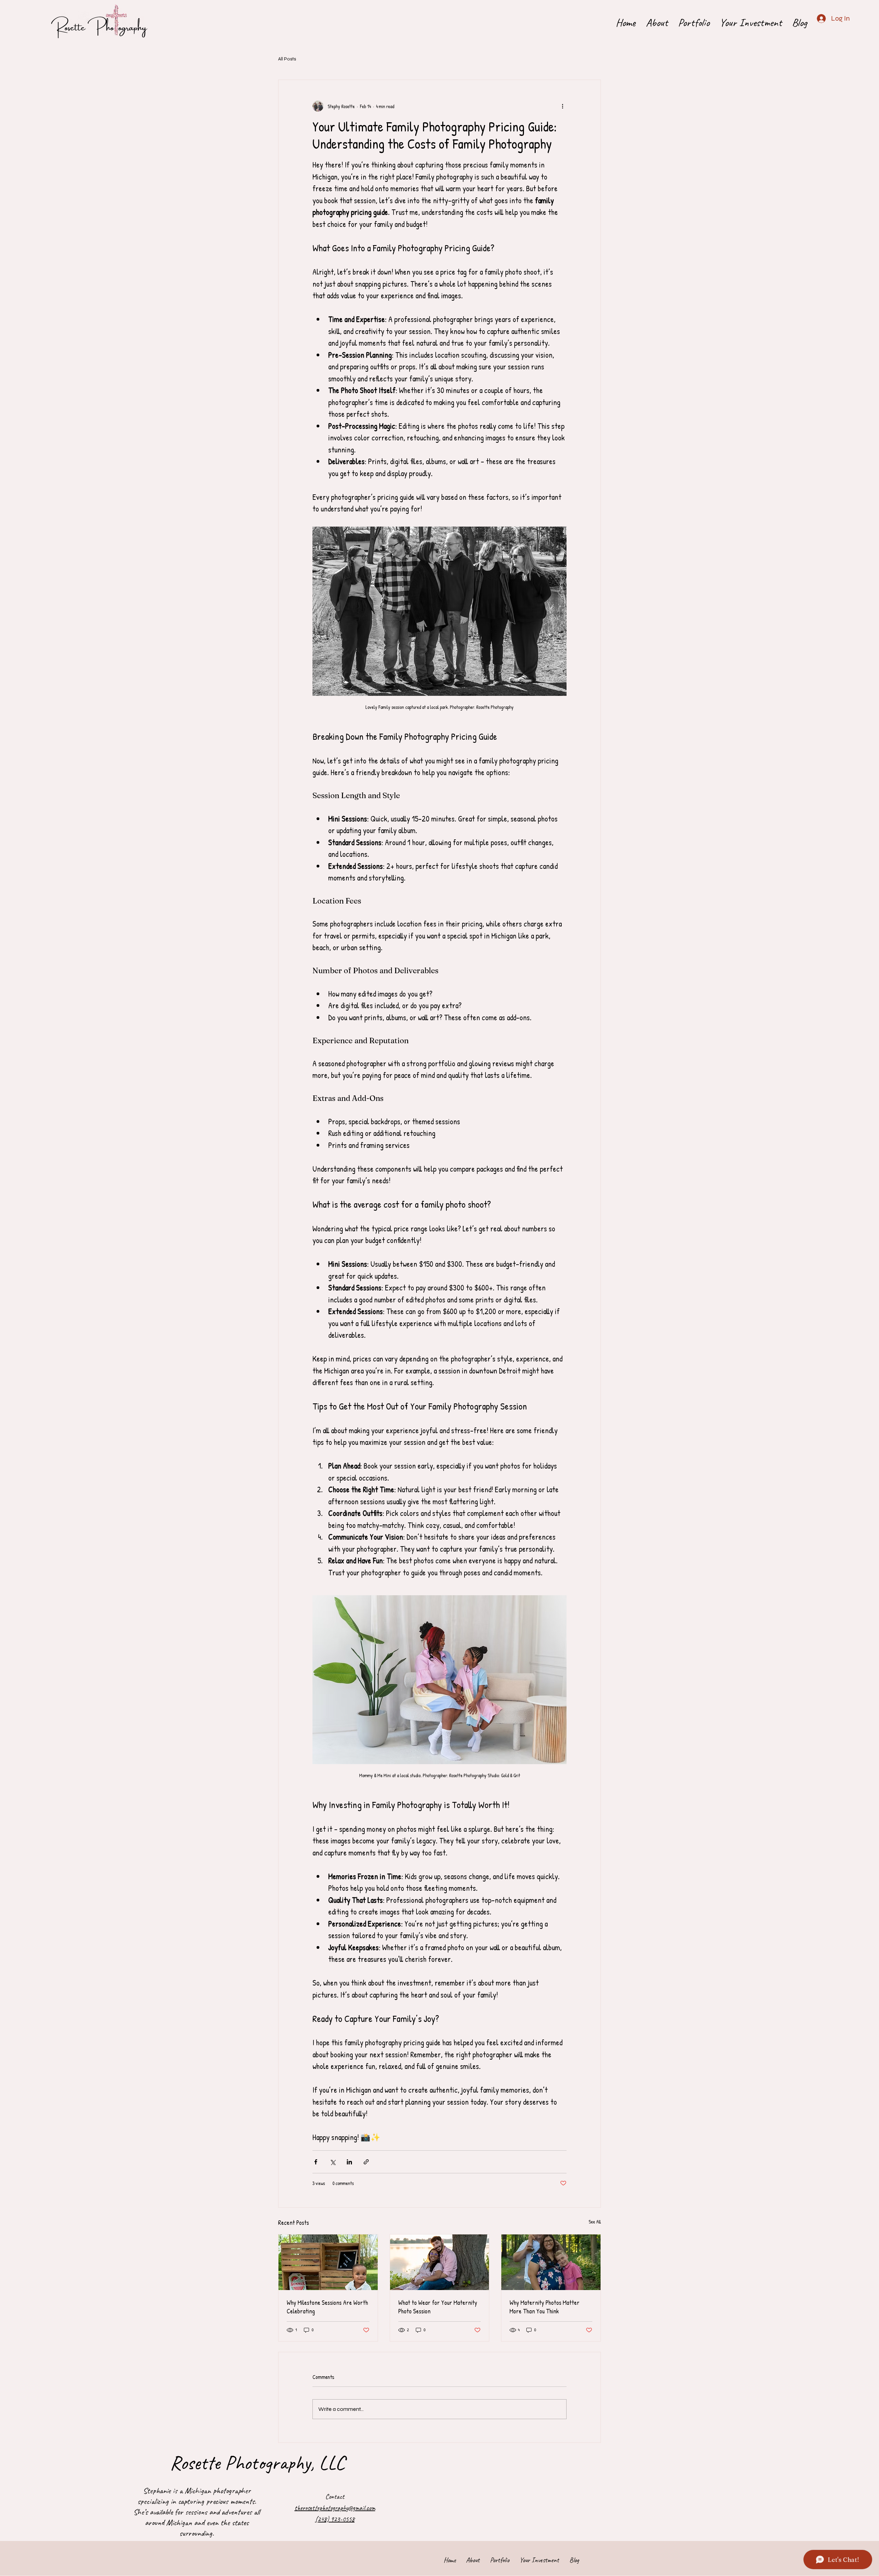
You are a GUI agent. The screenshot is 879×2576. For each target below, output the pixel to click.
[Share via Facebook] (316, 2162)
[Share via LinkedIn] (349, 2162)
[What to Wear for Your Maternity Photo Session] (440, 2262)
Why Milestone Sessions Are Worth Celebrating (327, 2307)
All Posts (287, 59)
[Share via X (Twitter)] (333, 2162)
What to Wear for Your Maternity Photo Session (438, 2307)
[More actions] (562, 106)
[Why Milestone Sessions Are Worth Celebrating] (328, 2262)
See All (595, 2222)
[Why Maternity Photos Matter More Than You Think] (551, 2262)
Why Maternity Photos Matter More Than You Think (545, 2307)
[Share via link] (366, 2162)
